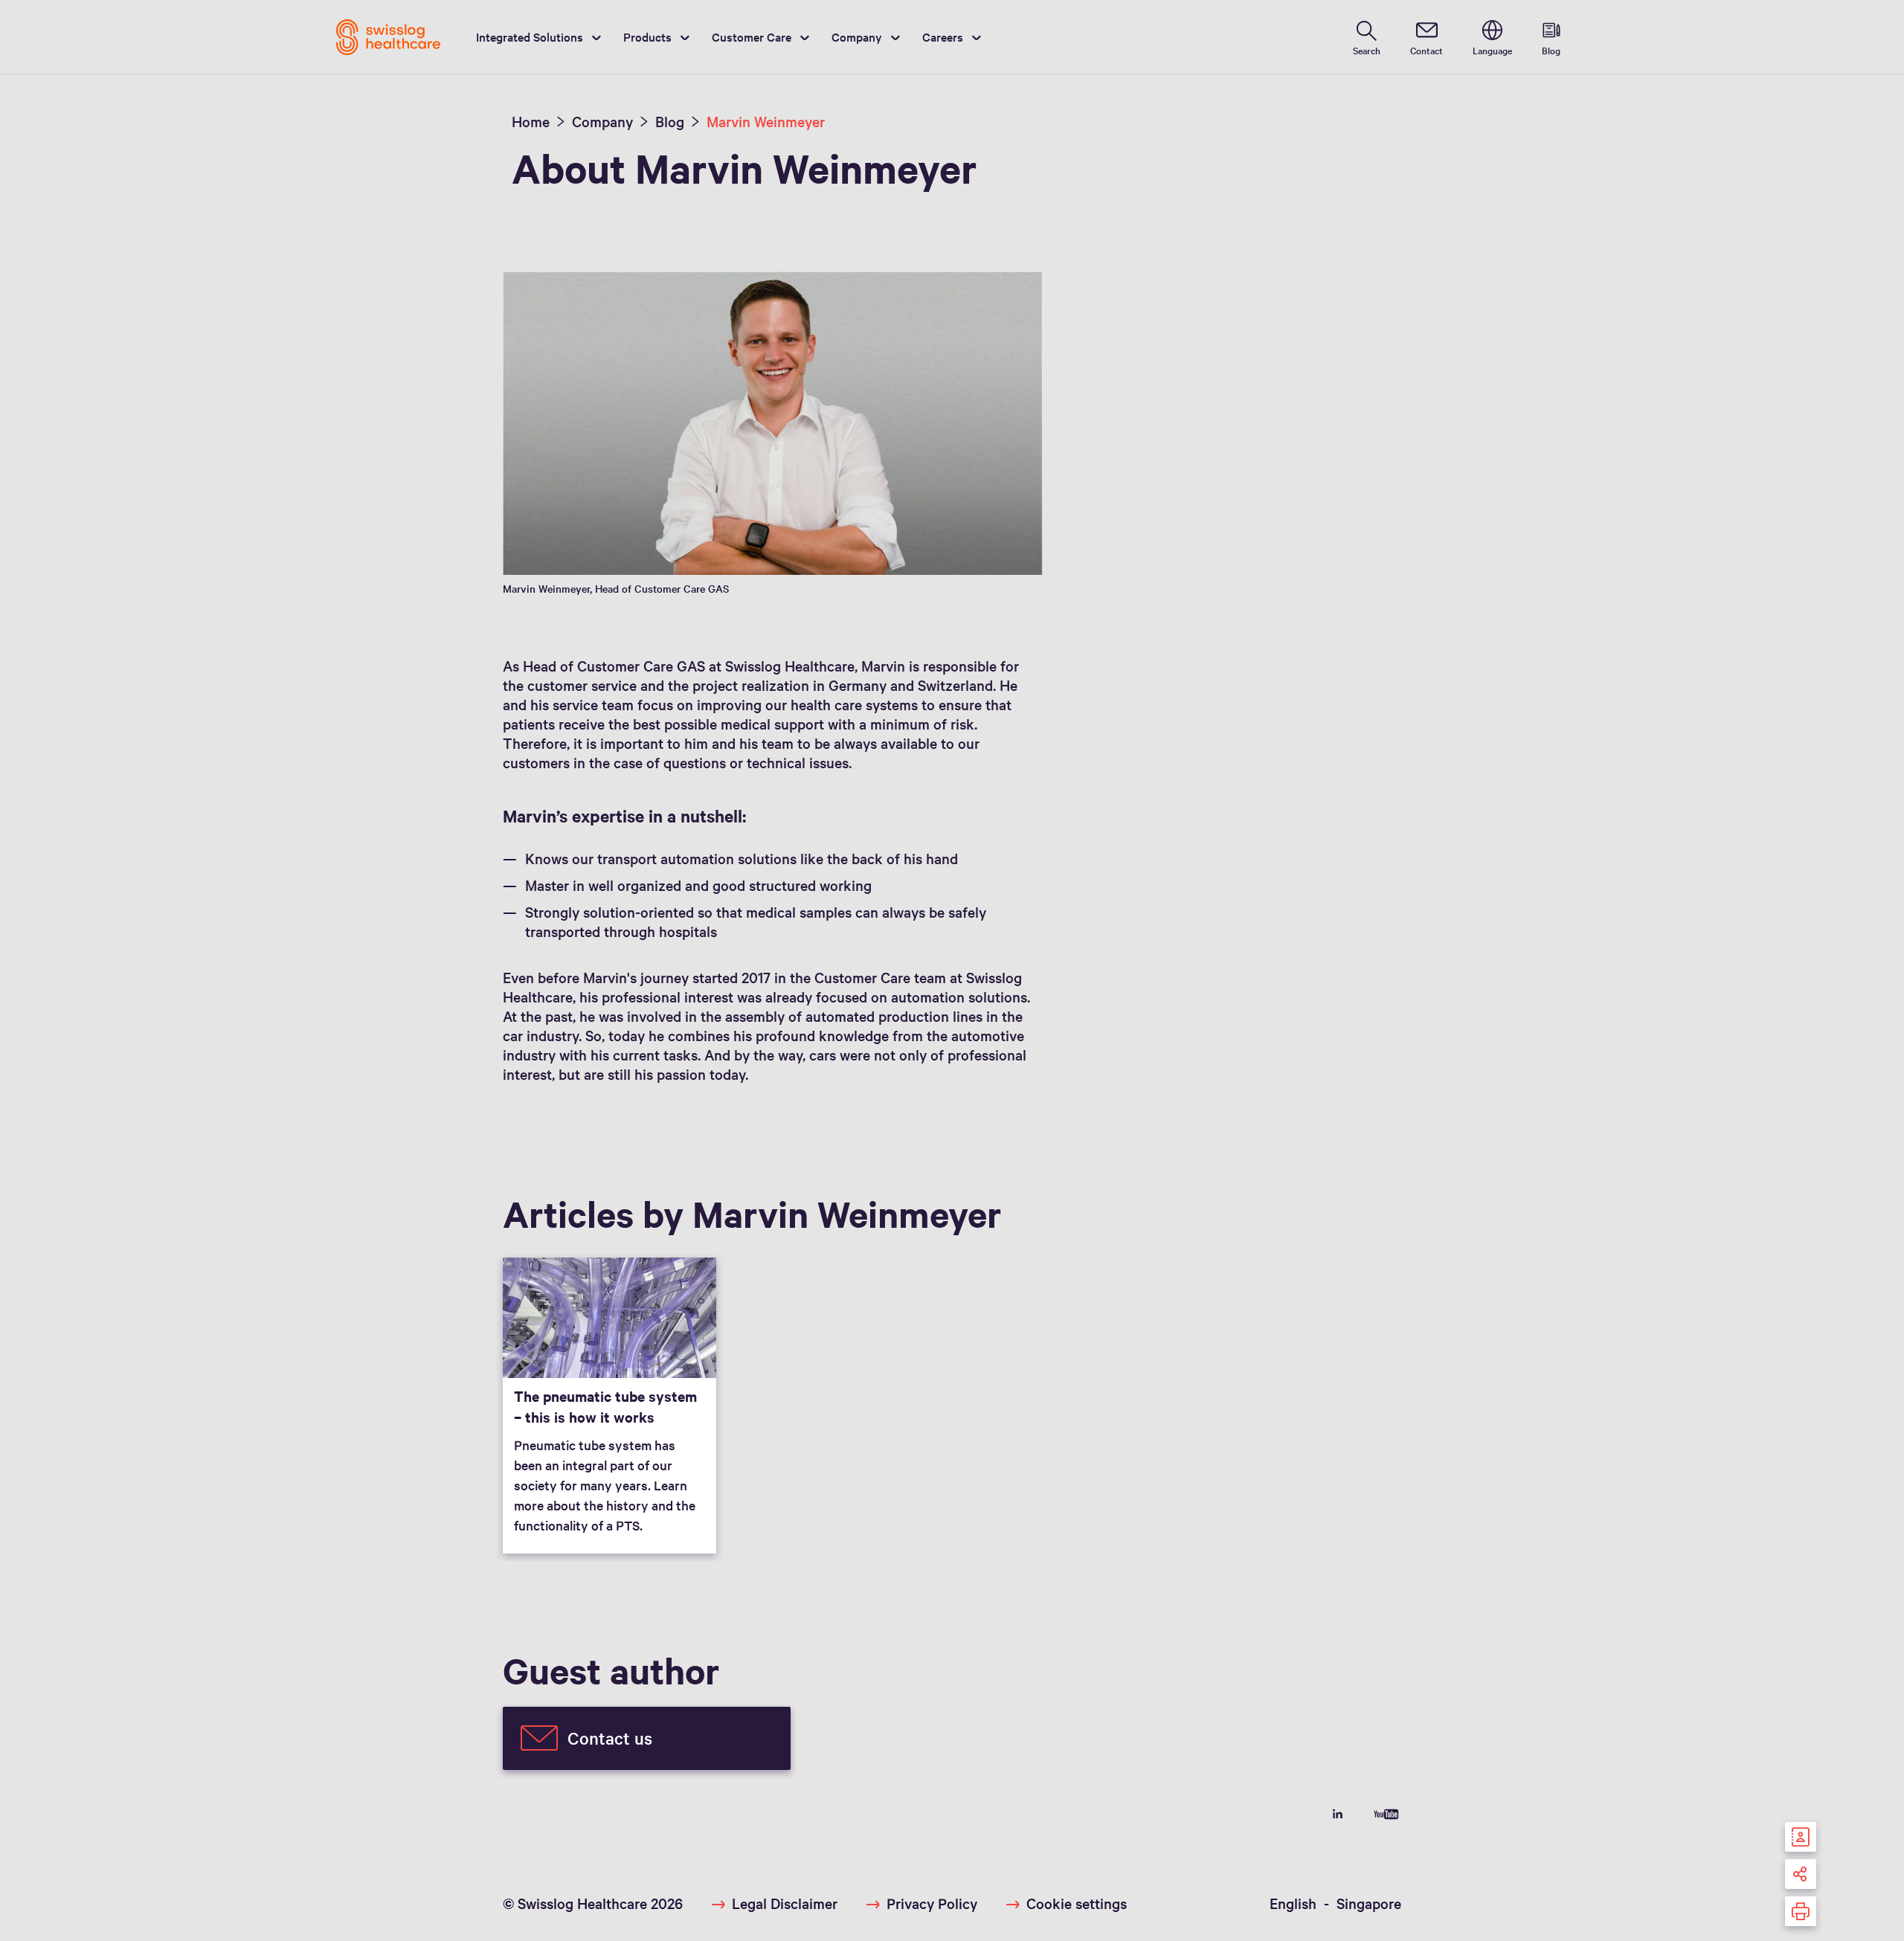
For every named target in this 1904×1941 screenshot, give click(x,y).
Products (647, 36)
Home (531, 121)
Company (857, 36)
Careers (943, 36)
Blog (670, 121)
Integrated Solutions (530, 36)
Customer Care (752, 36)
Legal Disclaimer (785, 1903)
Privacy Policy (932, 1903)
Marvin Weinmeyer (766, 121)
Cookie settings (1077, 1903)
